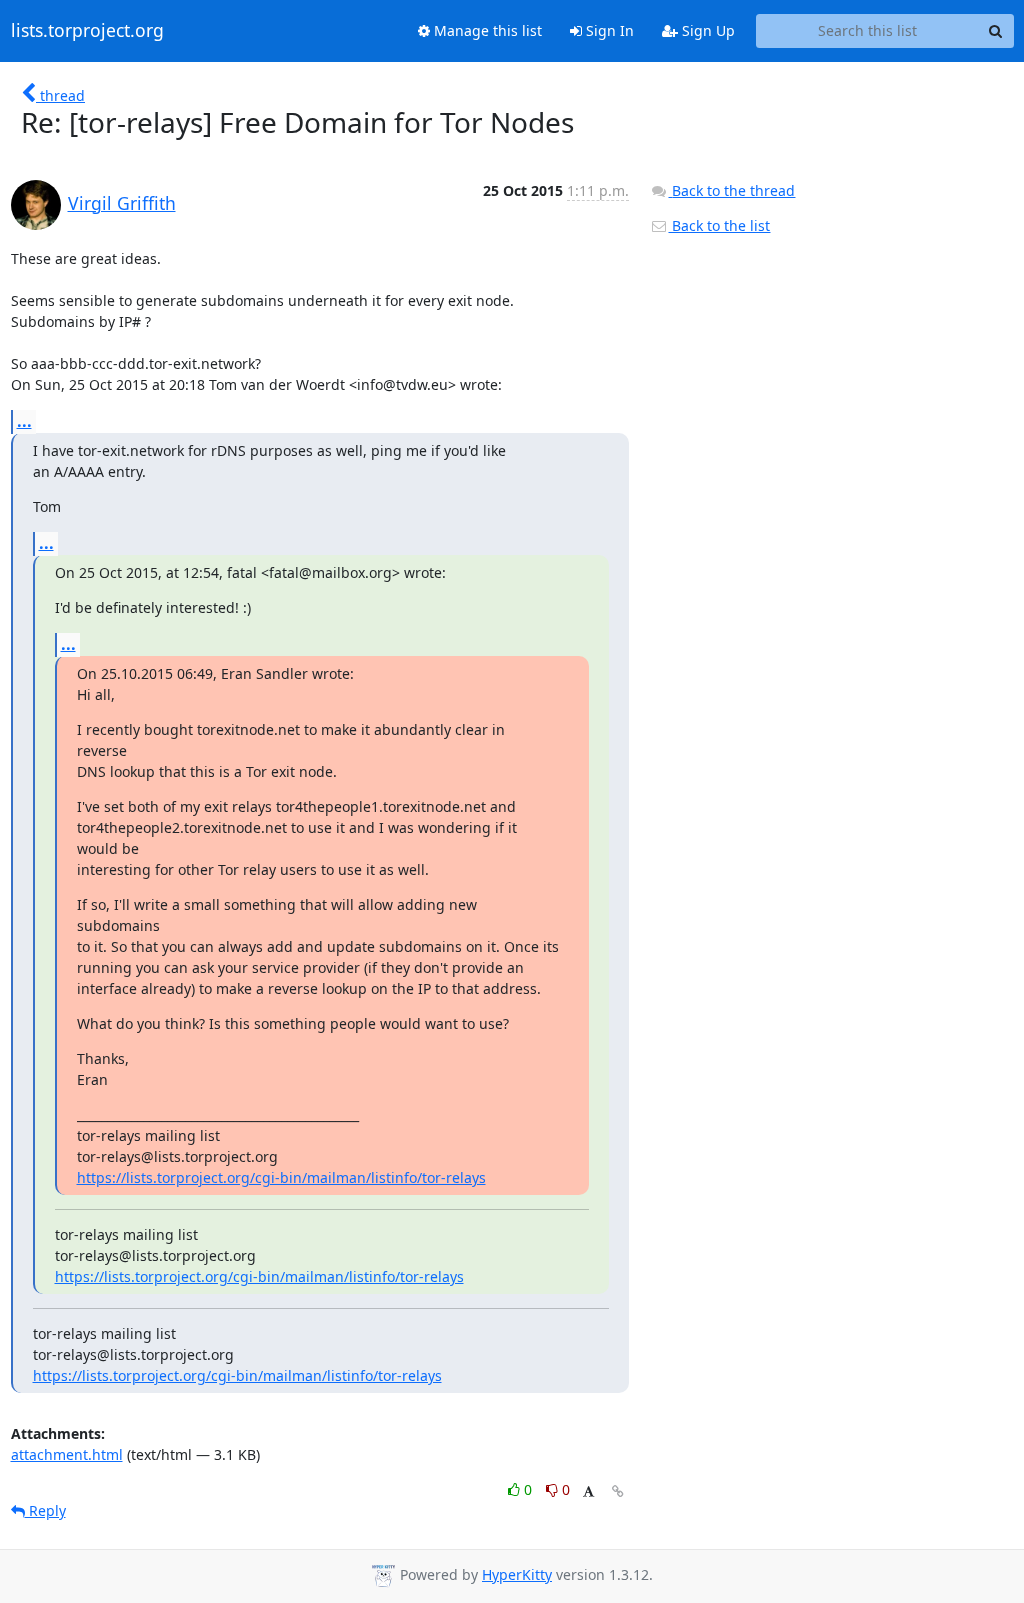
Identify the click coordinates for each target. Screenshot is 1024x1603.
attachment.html (67, 1454)
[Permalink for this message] (618, 1491)
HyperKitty (517, 1574)
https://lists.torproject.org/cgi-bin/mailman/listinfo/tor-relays (281, 1177)
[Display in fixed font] (588, 1492)
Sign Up (706, 30)
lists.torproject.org (87, 31)
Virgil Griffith (122, 203)
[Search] (996, 31)
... (24, 421)
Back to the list (719, 225)
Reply (45, 1510)
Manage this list (486, 30)
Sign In (608, 30)
